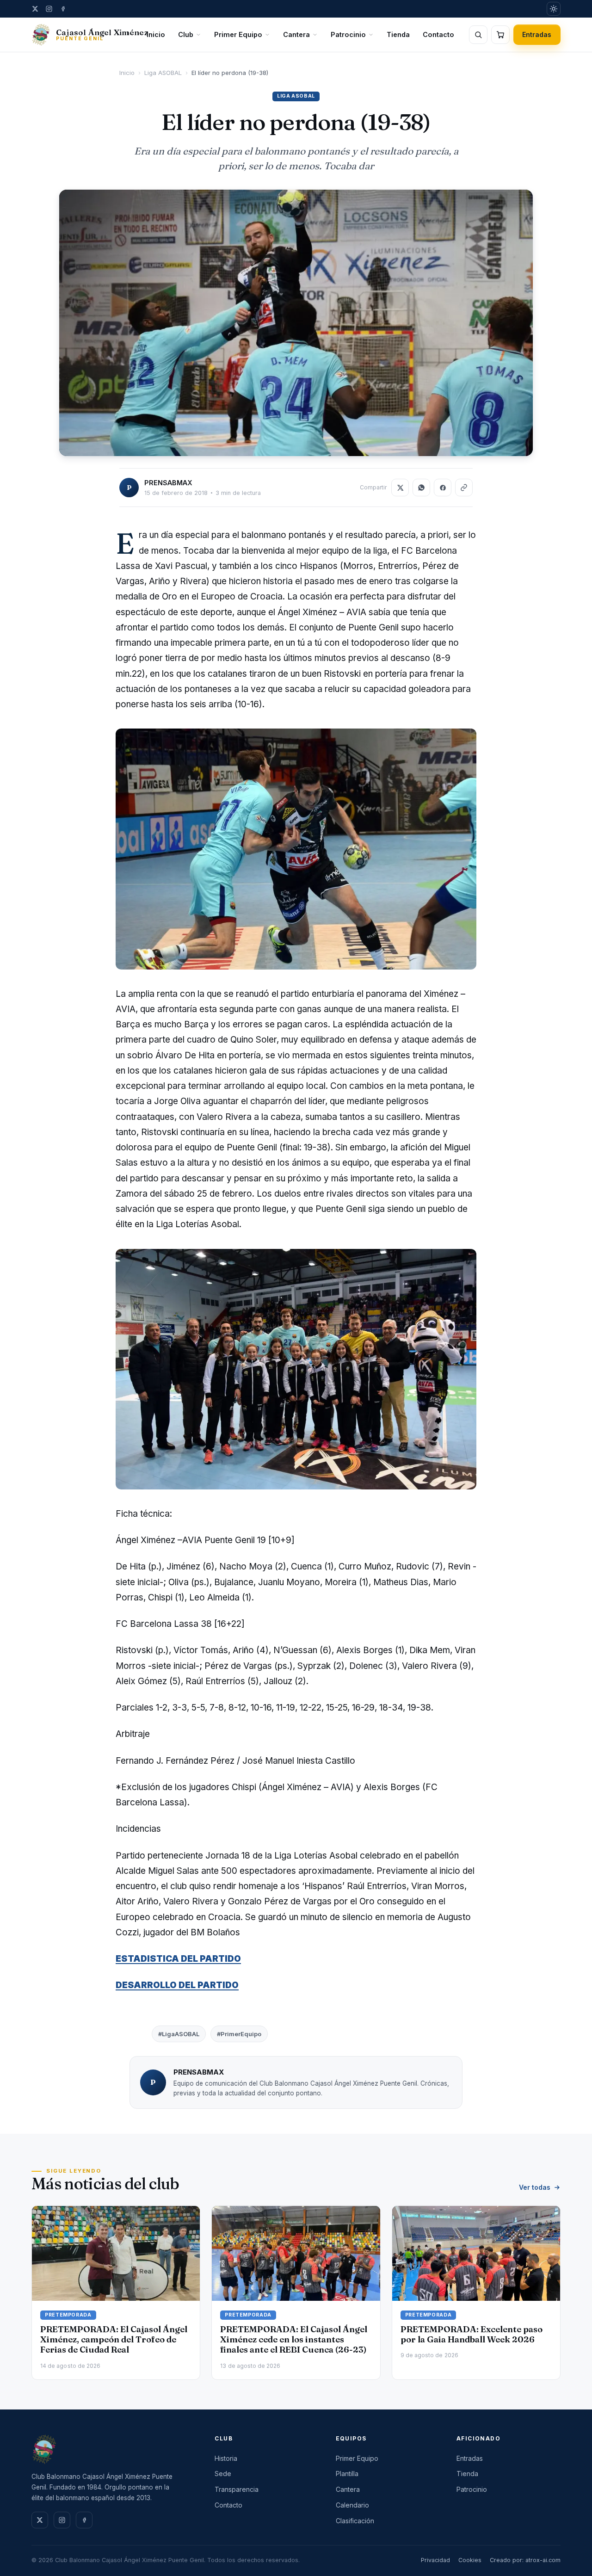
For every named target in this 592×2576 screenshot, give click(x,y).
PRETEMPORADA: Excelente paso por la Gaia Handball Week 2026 (472, 2334)
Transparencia (237, 2489)
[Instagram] (49, 9)
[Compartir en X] (400, 488)
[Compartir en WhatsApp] (421, 488)
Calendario (352, 2505)
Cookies (470, 2560)
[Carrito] (500, 35)
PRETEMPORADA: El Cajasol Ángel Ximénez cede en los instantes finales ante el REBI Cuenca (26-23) (294, 2339)
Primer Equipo (238, 34)
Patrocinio (348, 34)
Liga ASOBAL (163, 73)
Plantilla (347, 2474)
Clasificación (355, 2521)
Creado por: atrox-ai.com (525, 2560)
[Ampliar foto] (296, 323)
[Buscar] (478, 35)
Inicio (156, 34)
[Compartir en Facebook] (443, 488)
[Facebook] (63, 9)
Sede (223, 2474)
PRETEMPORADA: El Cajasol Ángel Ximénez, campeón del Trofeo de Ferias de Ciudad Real (114, 2339)
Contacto (438, 34)
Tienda (398, 34)
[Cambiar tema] (554, 9)
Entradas (537, 34)
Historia (226, 2458)
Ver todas (535, 2187)
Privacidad (435, 2560)
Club (186, 34)
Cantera (296, 34)
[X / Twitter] (35, 9)
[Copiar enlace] (464, 488)
